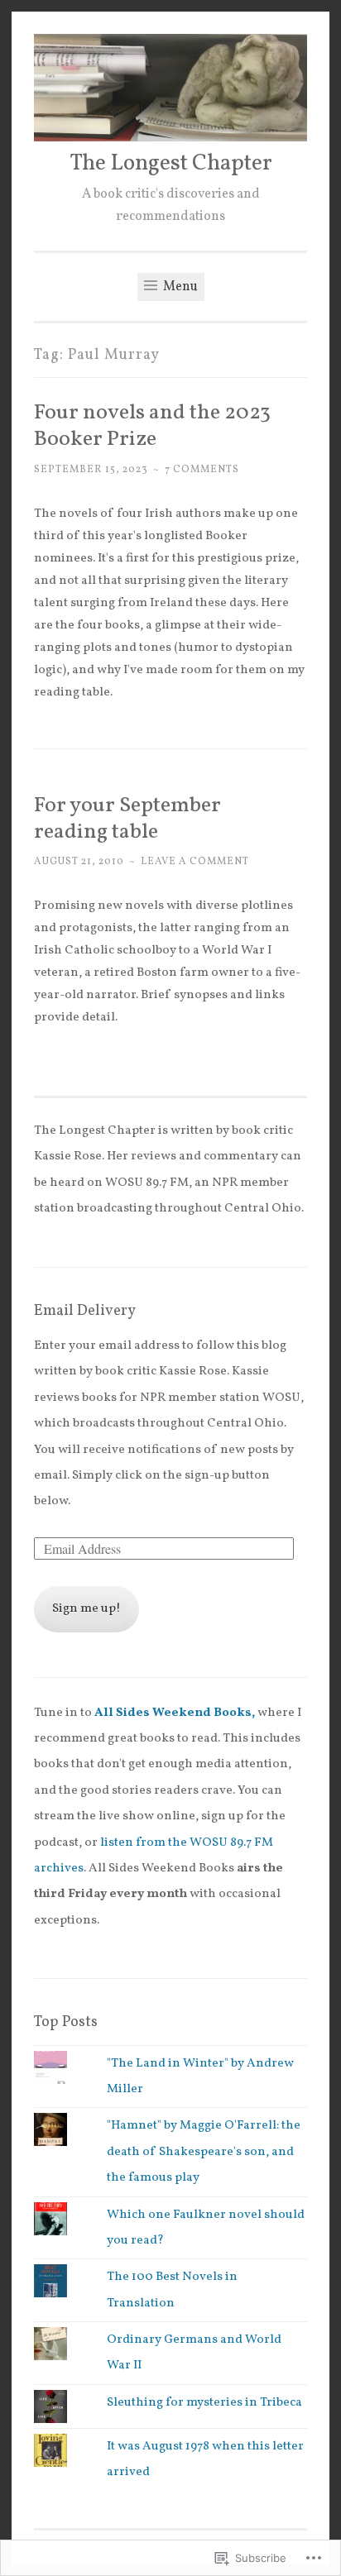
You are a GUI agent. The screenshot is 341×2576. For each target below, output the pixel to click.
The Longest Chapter (171, 164)
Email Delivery (85, 1311)
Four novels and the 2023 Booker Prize (152, 426)
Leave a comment (195, 861)
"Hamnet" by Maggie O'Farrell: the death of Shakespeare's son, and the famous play (204, 2152)
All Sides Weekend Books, (176, 1713)
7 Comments (202, 469)
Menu (179, 287)
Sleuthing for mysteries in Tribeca (204, 2403)
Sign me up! (86, 1609)
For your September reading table (127, 819)
